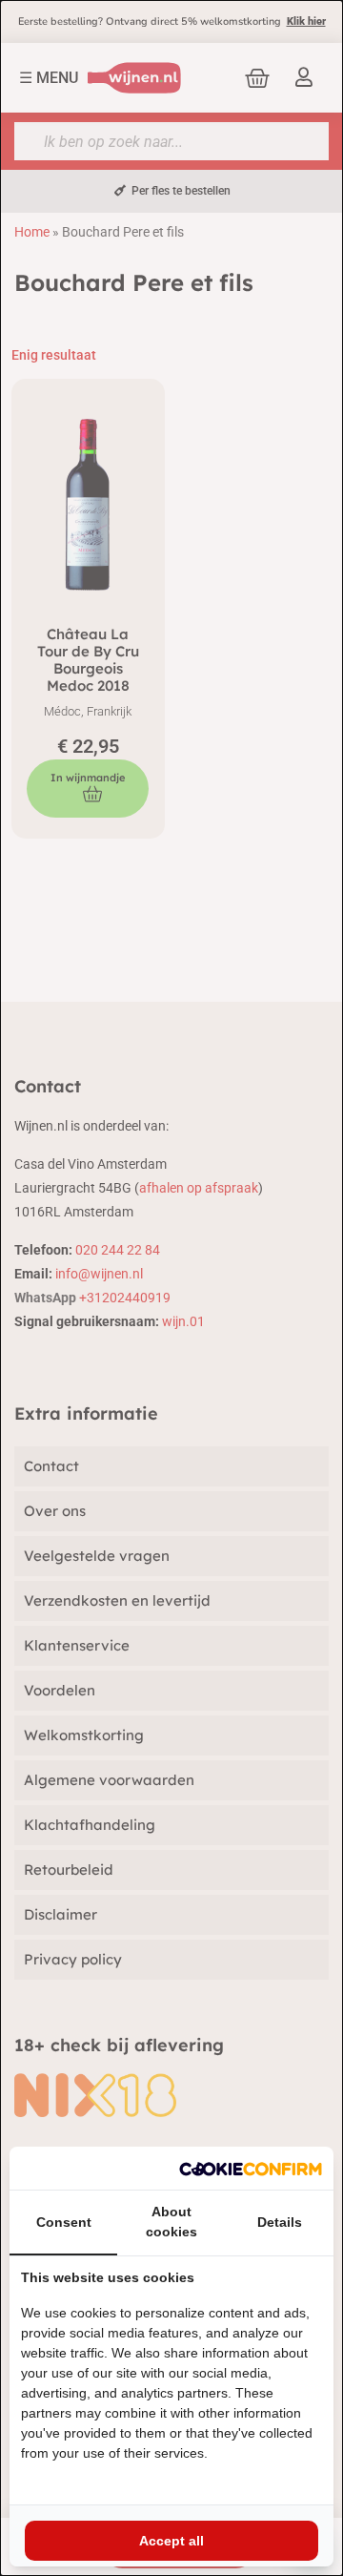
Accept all (171, 2541)
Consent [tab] (64, 2222)
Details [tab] (280, 2222)
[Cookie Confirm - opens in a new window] (251, 2168)
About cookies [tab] (171, 2222)
